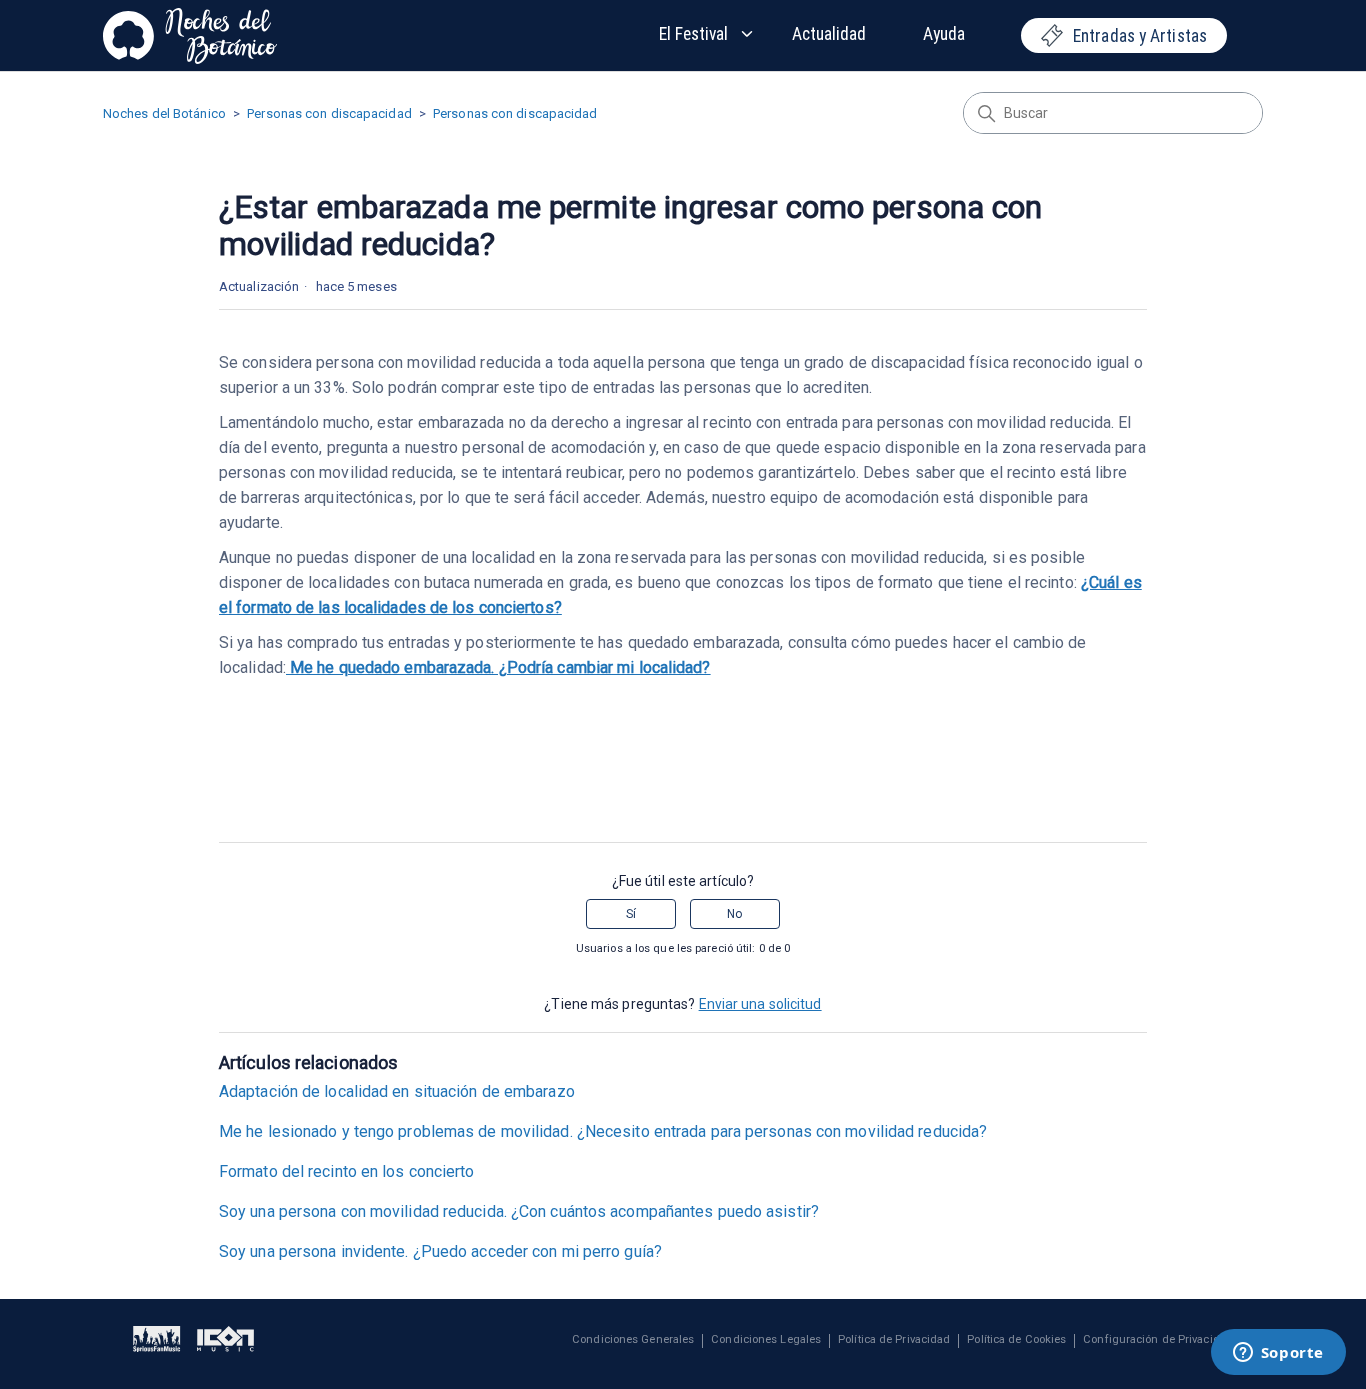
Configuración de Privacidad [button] (1158, 1340)
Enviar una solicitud (760, 1004)
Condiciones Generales (633, 1340)
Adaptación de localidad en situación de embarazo (397, 1091)
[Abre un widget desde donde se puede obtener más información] (1278, 1354)
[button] (707, 34)
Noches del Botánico (164, 113)
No (734, 914)
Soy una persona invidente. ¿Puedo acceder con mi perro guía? (440, 1251)
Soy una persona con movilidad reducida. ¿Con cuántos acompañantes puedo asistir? (519, 1211)
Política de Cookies (1016, 1340)
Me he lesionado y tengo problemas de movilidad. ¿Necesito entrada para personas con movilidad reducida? (603, 1131)
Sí (631, 914)
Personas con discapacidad (329, 113)
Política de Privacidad (894, 1340)
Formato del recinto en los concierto (347, 1171)
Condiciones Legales (766, 1340)
